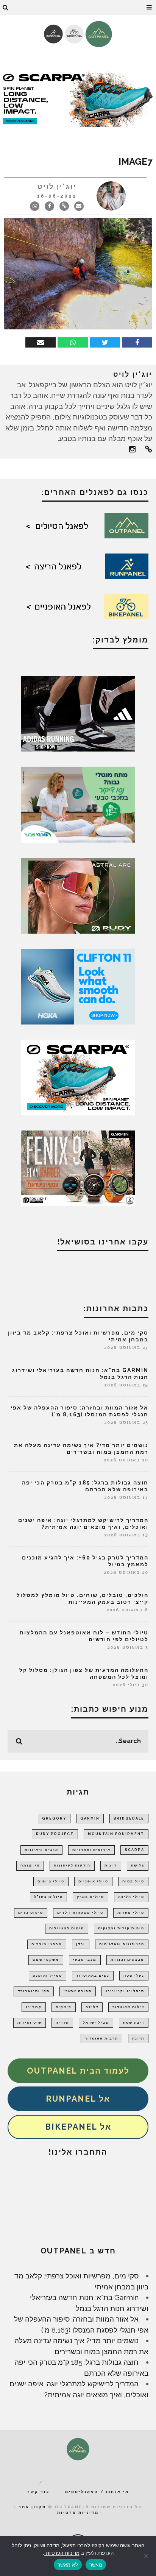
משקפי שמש (46, 1960)
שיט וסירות (30, 2022)
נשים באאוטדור (93, 1976)
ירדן (81, 1944)
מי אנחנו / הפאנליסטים (97, 2492)
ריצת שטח (134, 2022)
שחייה (62, 2022)
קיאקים (64, 2007)
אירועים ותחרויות (91, 1850)
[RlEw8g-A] (78, 1168)
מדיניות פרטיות (78, 2513)
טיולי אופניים (93, 1881)
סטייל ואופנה (48, 1976)
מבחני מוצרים (47, 1944)
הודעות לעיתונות (72, 1865)
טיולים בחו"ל (48, 1897)
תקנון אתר (32, 2507)
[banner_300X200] (78, 986)
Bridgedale (129, 1818)
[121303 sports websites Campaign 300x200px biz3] (78, 804)
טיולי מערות (131, 1913)
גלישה (138, 1865)
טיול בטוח (133, 1881)
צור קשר (38, 2492)
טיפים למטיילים (67, 1928)
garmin (90, 1818)
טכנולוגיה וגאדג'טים (122, 1944)
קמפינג (34, 2007)
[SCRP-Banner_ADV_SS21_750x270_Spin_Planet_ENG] (78, 98)
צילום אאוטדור (128, 2007)
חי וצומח (30, 1865)
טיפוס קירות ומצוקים (121, 1928)
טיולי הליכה (131, 1897)
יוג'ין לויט (57, 186)
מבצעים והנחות (127, 1960)
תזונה (138, 2038)
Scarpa (134, 1850)
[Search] (6, 8)
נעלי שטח (134, 1976)
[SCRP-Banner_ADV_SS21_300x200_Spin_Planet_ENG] (78, 1077)
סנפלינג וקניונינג (125, 1991)
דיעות (111, 1865)
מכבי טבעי (85, 1960)
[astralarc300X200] (78, 895)
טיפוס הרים (31, 1913)
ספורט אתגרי (78, 1991)
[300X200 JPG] (78, 713)
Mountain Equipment (116, 1834)
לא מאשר (68, 2565)
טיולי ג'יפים (51, 1881)
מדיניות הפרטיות (62, 2553)
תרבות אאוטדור (101, 2038)
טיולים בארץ (90, 1897)
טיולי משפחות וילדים (80, 1913)
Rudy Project (55, 1834)
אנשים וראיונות (41, 1850)
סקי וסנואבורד (34, 1991)
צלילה (92, 2007)
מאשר (96, 2565)
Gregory (54, 1818)
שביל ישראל (96, 2022)
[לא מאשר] (147, 2556)
